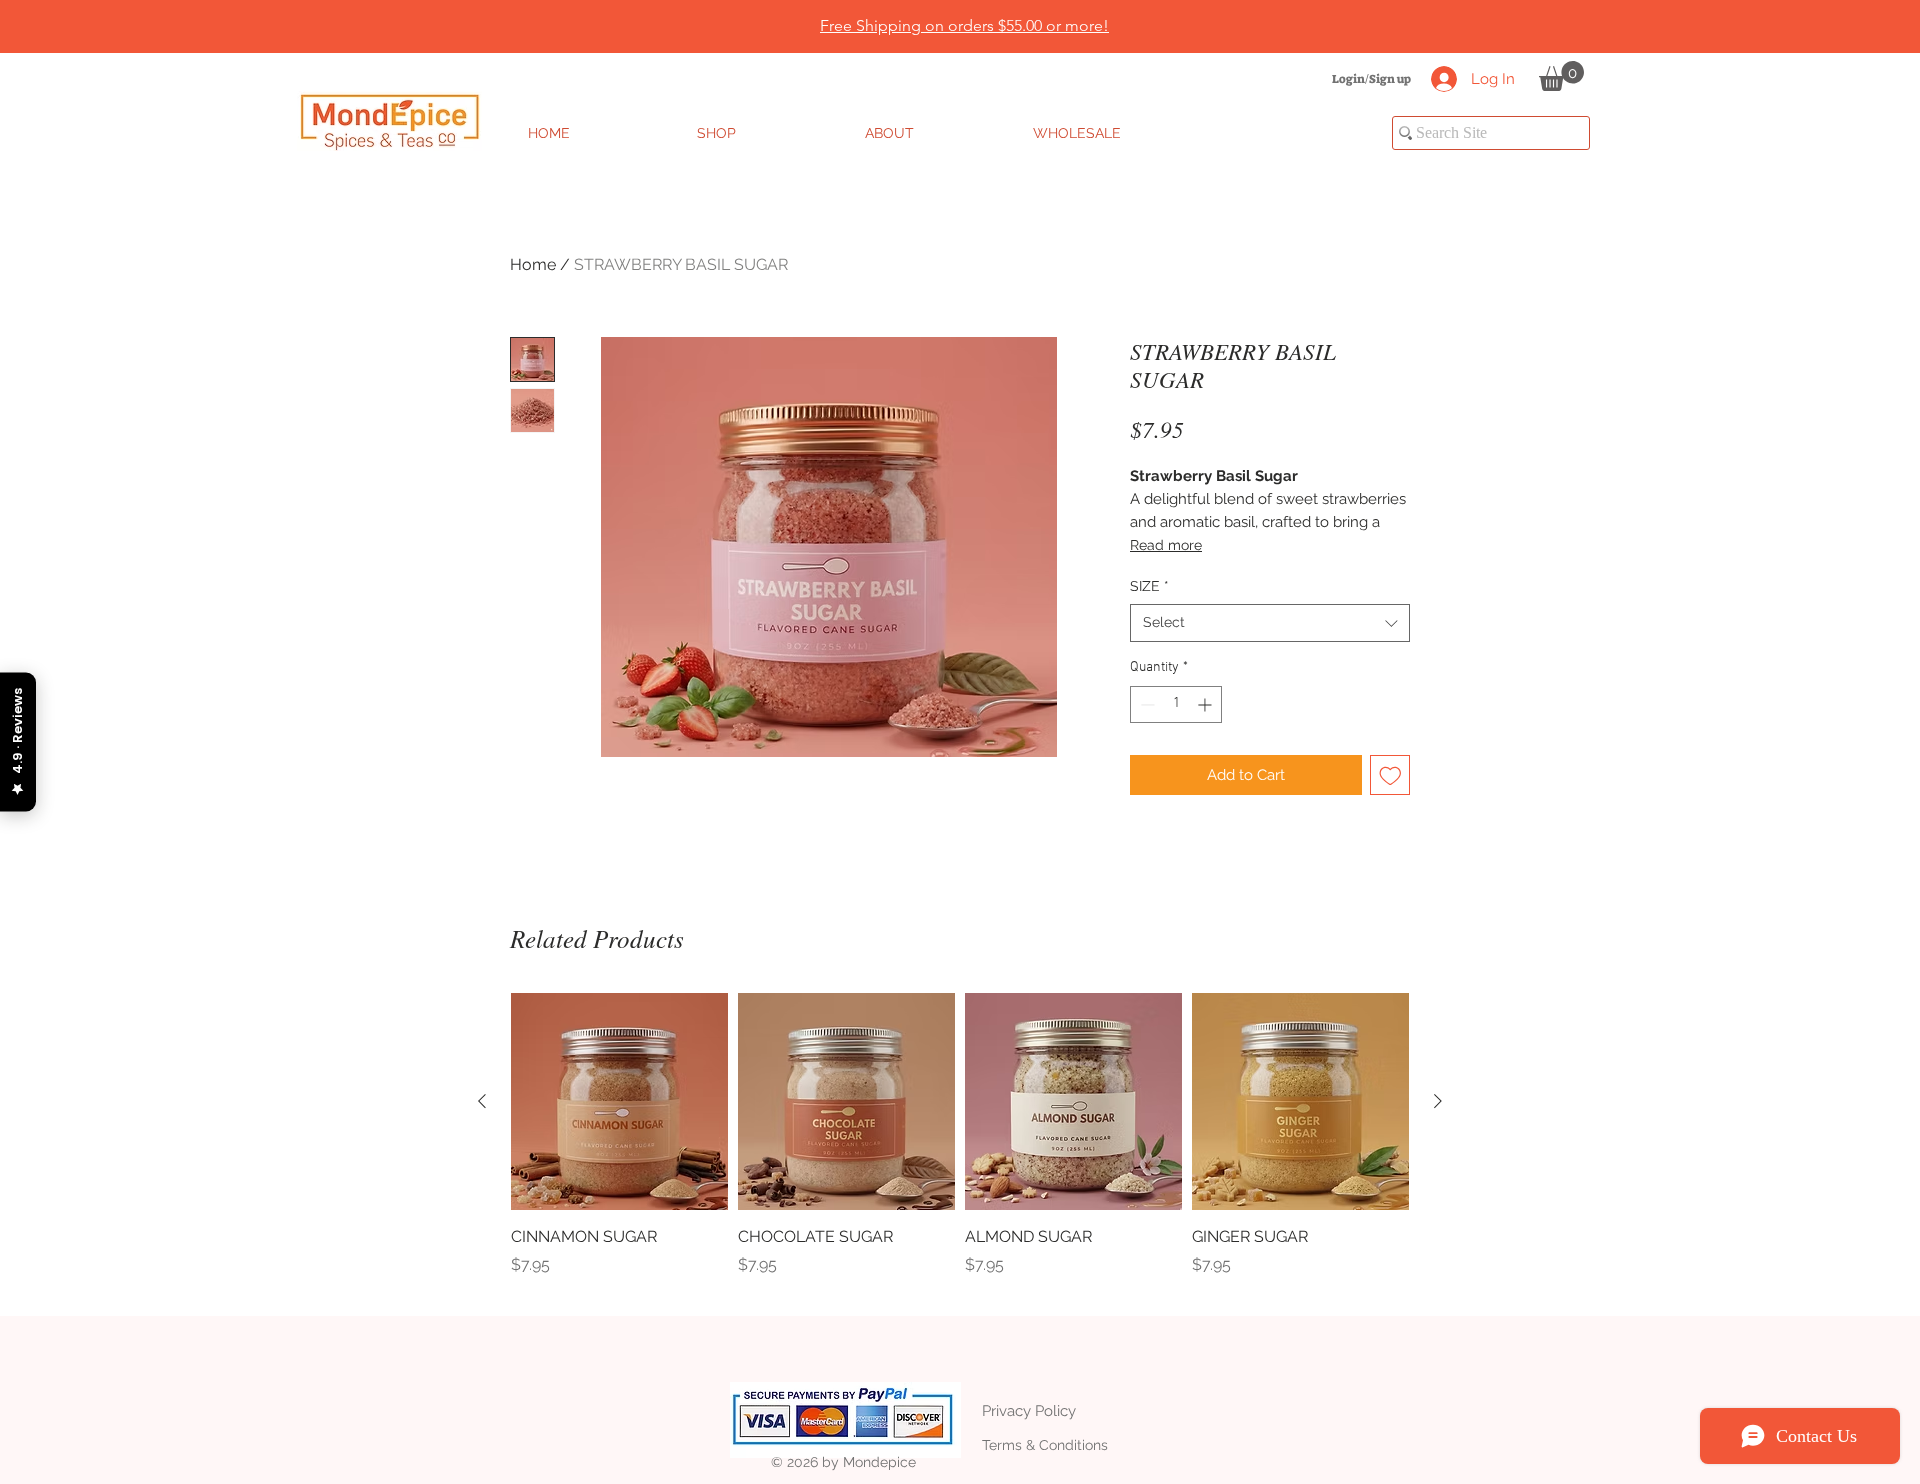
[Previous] (112, 27)
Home (533, 264)
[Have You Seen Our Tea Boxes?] (971, 3)
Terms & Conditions (1045, 1445)
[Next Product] (1438, 1101)
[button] (1561, 76)
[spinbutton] (1176, 704)
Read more (1166, 545)
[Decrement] (1145, 704)
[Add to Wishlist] (1390, 775)
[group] (960, 1146)
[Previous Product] (482, 1101)
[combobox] (1270, 623)
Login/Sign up (1371, 79)
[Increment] (1206, 704)
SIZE (1149, 586)
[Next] (1807, 27)
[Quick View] (619, 1101)
